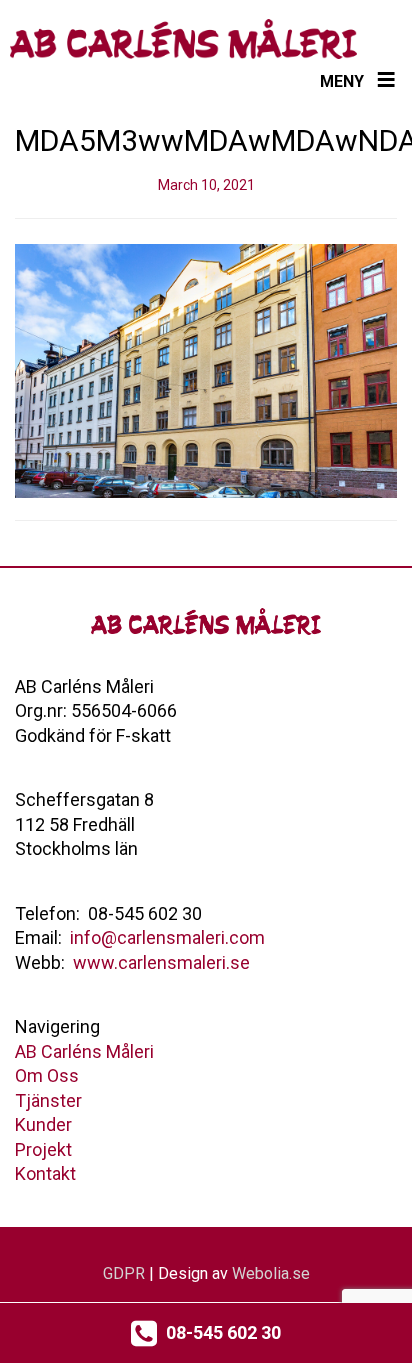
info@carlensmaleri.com (167, 937)
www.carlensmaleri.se (161, 962)
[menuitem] (84, 1051)
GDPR (124, 1273)
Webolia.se (271, 1273)
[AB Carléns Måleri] (183, 39)
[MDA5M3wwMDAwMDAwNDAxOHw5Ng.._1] (206, 370)
